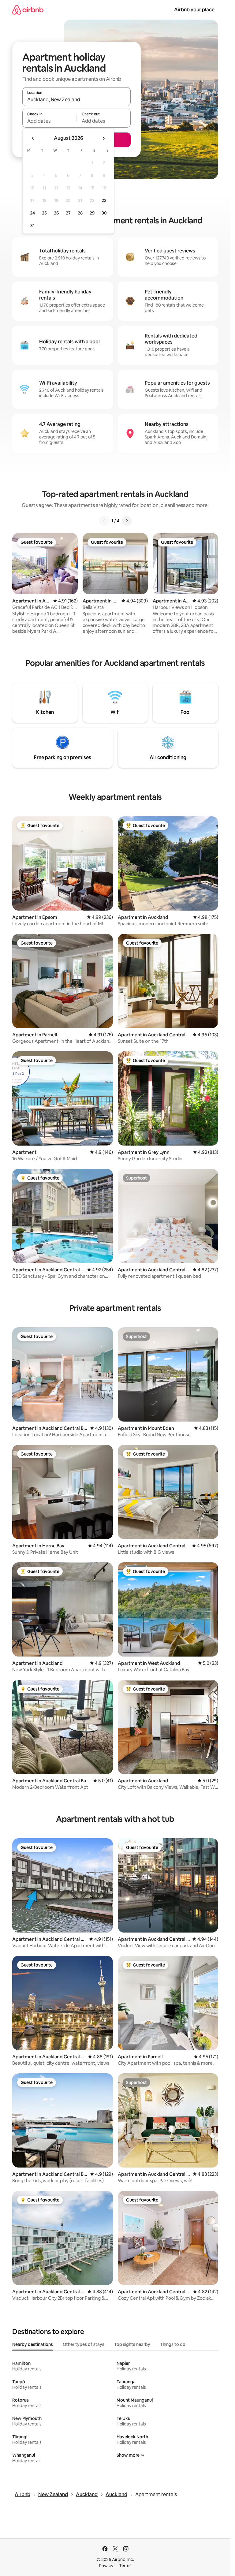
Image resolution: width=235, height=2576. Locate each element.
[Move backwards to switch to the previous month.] (33, 138)
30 (104, 213)
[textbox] (49, 121)
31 (32, 226)
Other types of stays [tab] (84, 2344)
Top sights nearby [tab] (132, 2344)
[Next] (127, 521)
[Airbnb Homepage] (28, 10)
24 (32, 213)
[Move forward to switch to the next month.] (103, 138)
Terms (125, 2566)
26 (56, 213)
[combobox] (76, 99)
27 (68, 213)
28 (80, 213)
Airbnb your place (194, 10)
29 (92, 213)
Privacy (106, 2566)
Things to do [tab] (173, 2344)
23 (104, 200)
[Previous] (104, 521)
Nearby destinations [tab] (33, 2344)
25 (44, 213)
